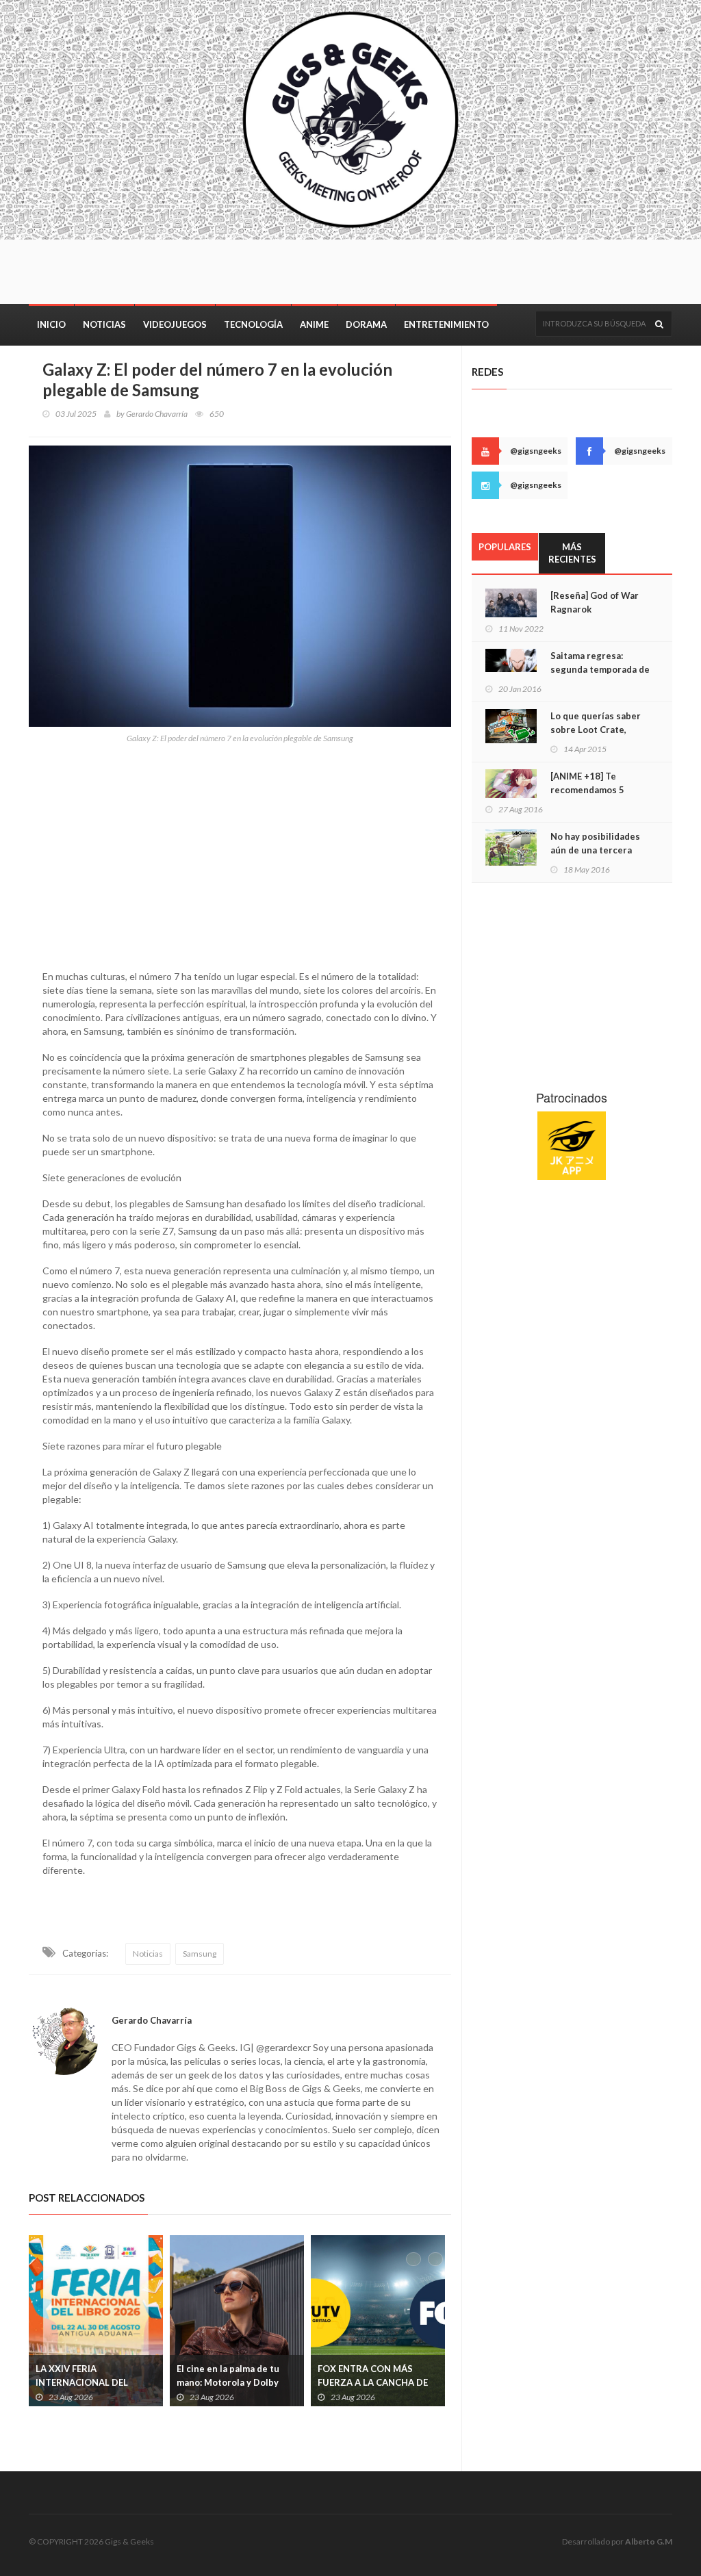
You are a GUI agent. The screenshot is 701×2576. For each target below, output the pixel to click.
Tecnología (253, 324)
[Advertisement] (350, 270)
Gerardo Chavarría (157, 414)
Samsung (200, 1954)
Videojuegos (175, 324)
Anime (314, 324)
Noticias (104, 324)
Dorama (366, 324)
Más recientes (572, 553)
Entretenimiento (446, 324)
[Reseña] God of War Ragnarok (595, 602)
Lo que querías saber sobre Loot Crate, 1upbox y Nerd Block (596, 730)
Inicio (51, 324)
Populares (505, 547)
